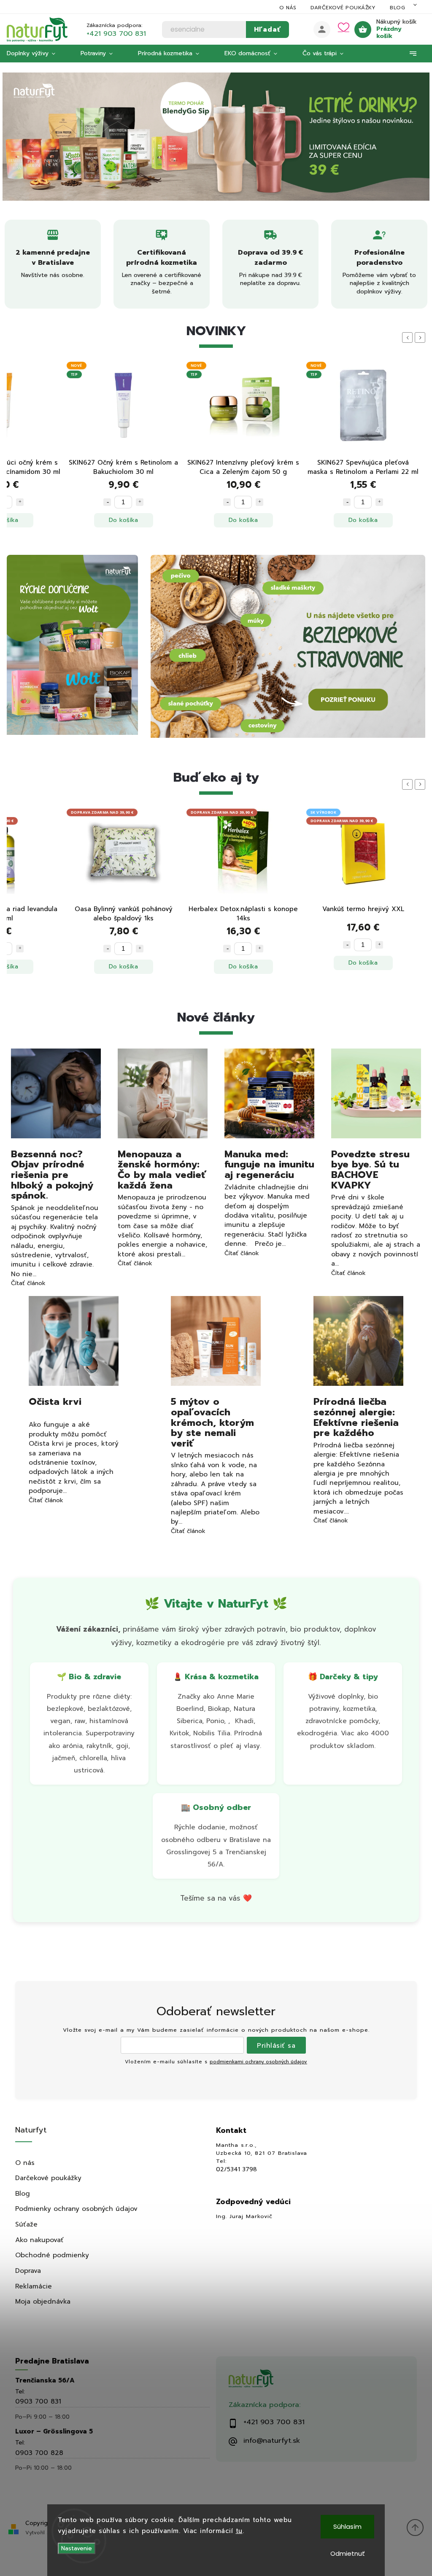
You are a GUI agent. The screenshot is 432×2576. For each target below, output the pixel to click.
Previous (409, 337)
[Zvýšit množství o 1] (20, 502)
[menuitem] (37, 54)
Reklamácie (34, 2286)
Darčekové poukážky (343, 8)
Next (421, 337)
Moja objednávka (43, 2301)
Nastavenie (77, 2548)
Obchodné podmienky (52, 2255)
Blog (397, 8)
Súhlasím (347, 2526)
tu (239, 2531)
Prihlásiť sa (276, 2045)
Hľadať (267, 29)
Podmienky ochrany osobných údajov (76, 2209)
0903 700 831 (38, 2401)
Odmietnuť (348, 2553)
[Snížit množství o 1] (107, 502)
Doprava (28, 2271)
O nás (288, 8)
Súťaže (26, 2224)
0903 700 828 (39, 2453)
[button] (18, 136)
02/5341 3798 (236, 2170)
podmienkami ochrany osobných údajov (258, 2062)
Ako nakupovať (39, 2240)
